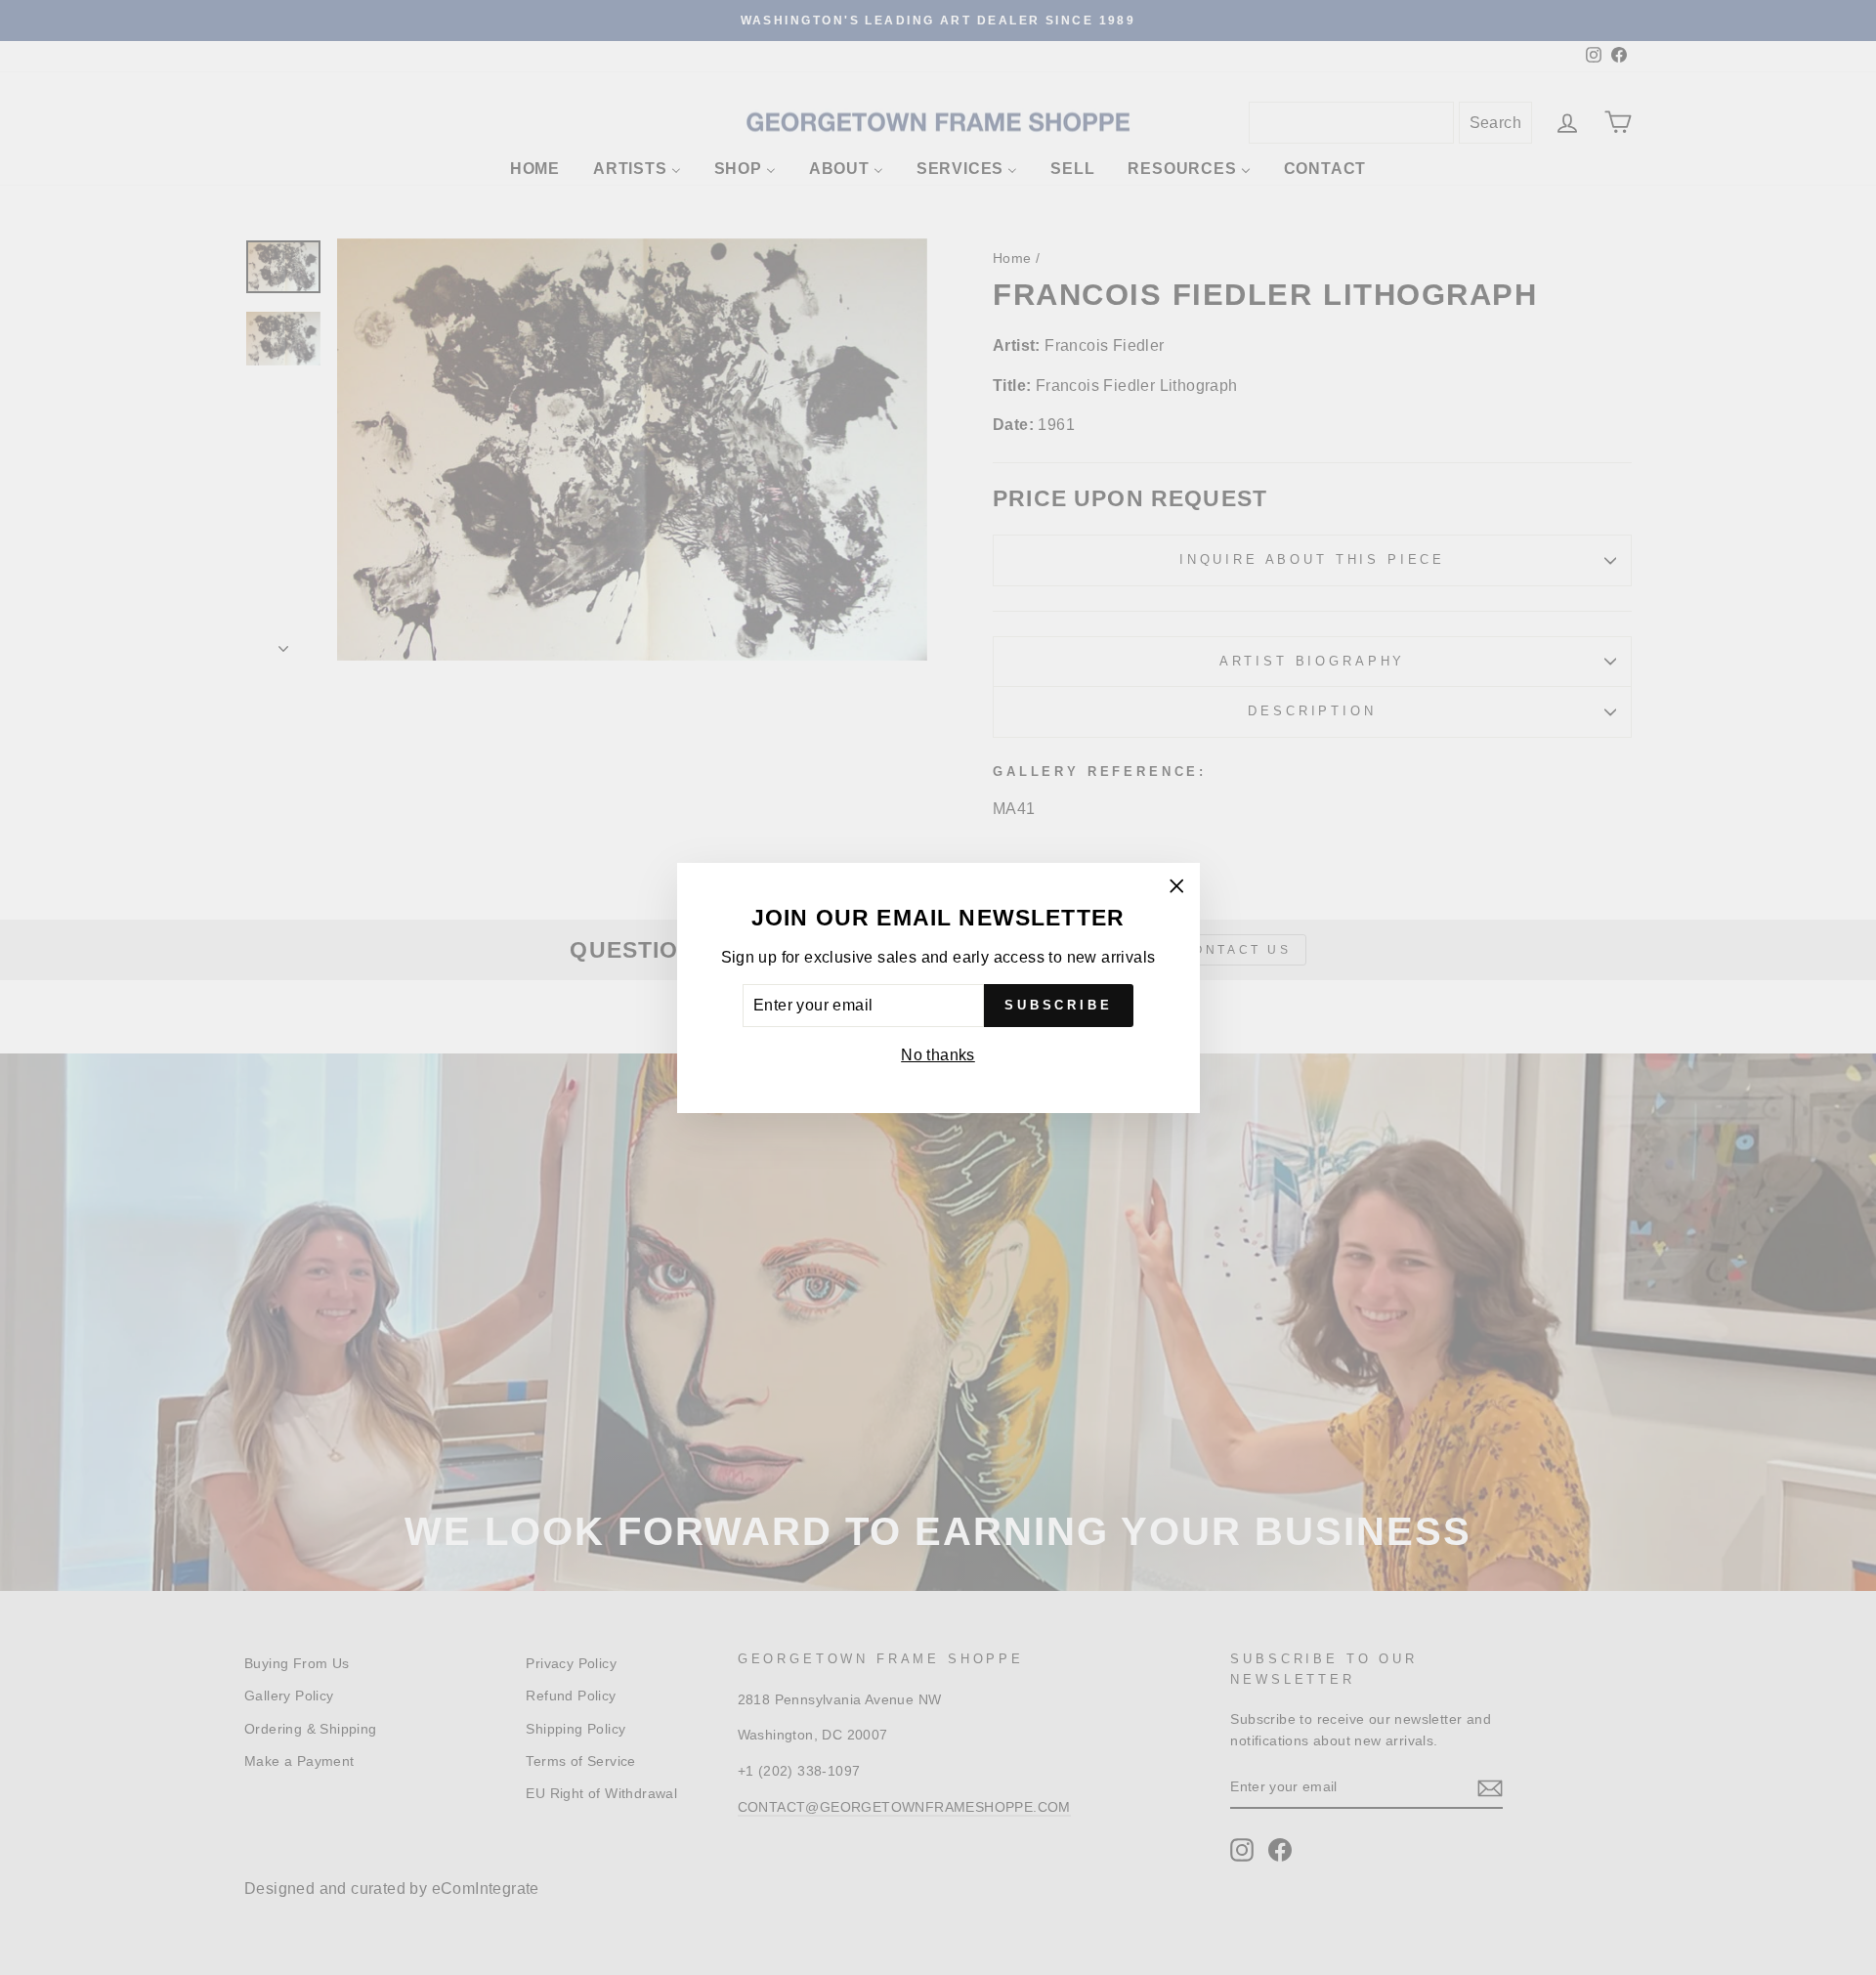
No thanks (938, 1055)
